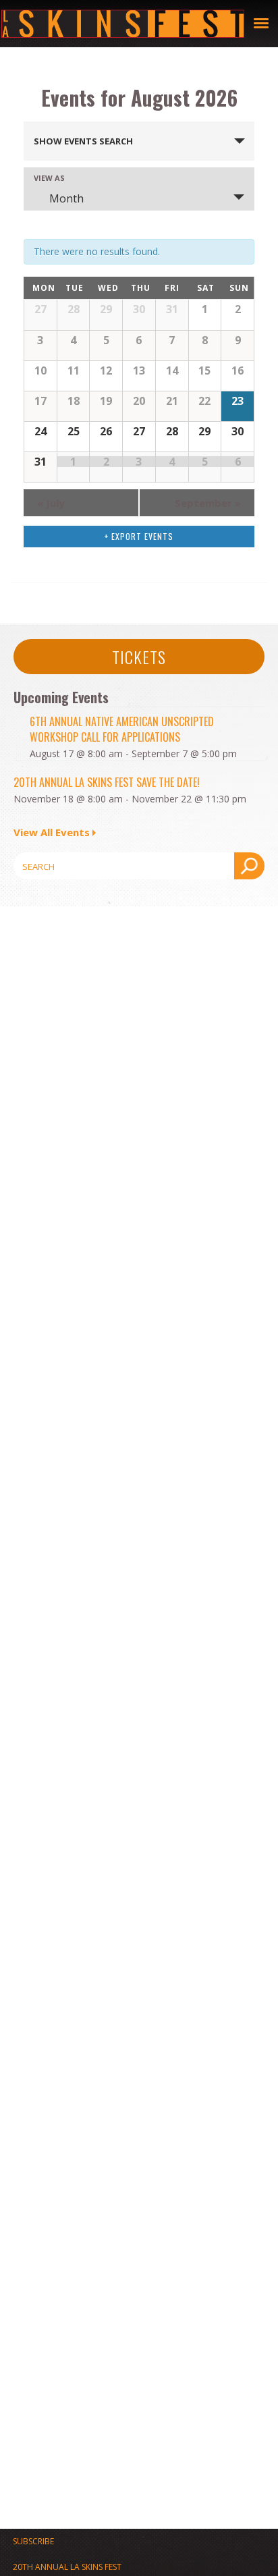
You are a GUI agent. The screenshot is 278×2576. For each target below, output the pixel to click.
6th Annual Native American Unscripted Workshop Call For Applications (122, 729)
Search (249, 866)
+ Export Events (139, 536)
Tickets (139, 657)
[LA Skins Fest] (123, 24)
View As (49, 178)
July (51, 503)
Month (66, 198)
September (208, 503)
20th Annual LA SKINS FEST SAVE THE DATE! (107, 782)
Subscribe (33, 2541)
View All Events (52, 832)
